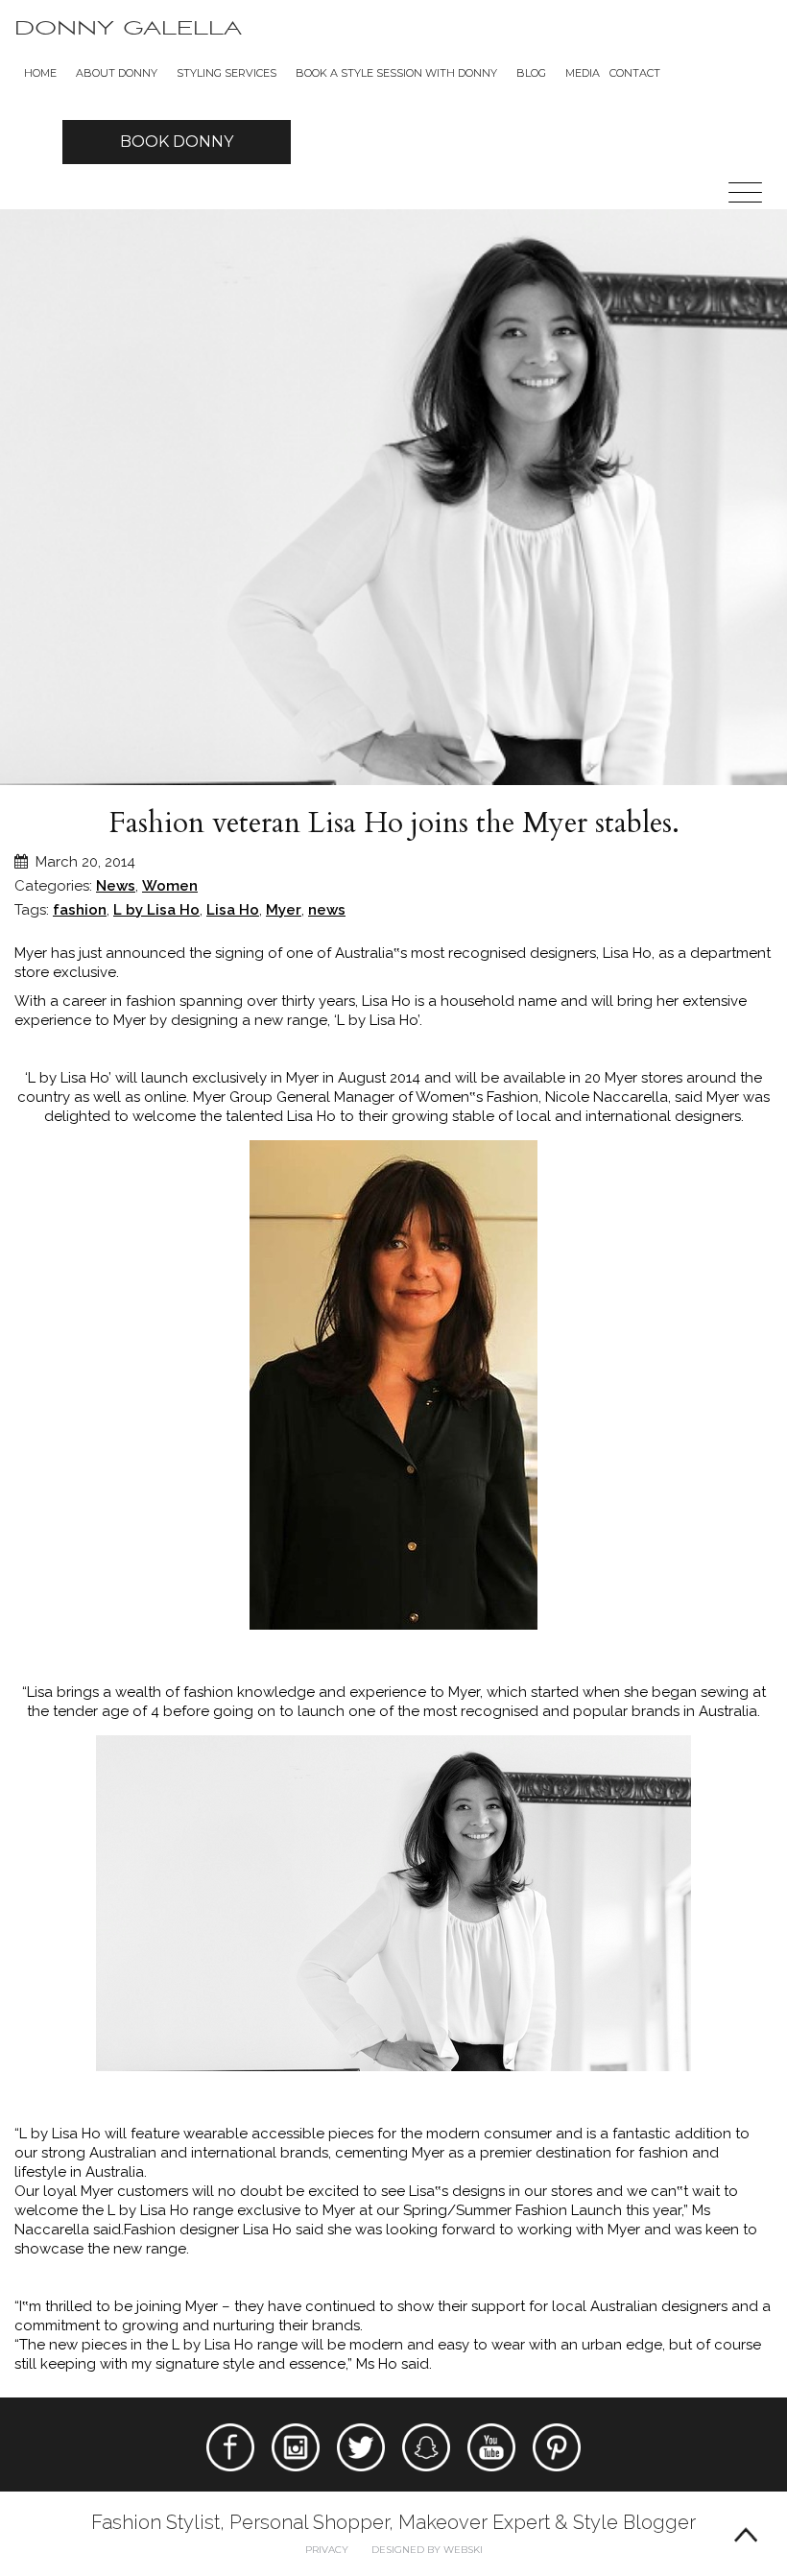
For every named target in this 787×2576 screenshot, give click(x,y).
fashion (80, 910)
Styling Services (227, 73)
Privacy (327, 2550)
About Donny (117, 73)
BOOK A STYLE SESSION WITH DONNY (396, 73)
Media (583, 73)
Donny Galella (128, 28)
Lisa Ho (233, 910)
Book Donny (177, 142)
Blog (531, 73)
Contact (635, 73)
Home (40, 73)
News (116, 886)
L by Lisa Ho (156, 910)
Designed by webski (427, 2550)
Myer (284, 910)
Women (170, 886)
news (327, 910)
